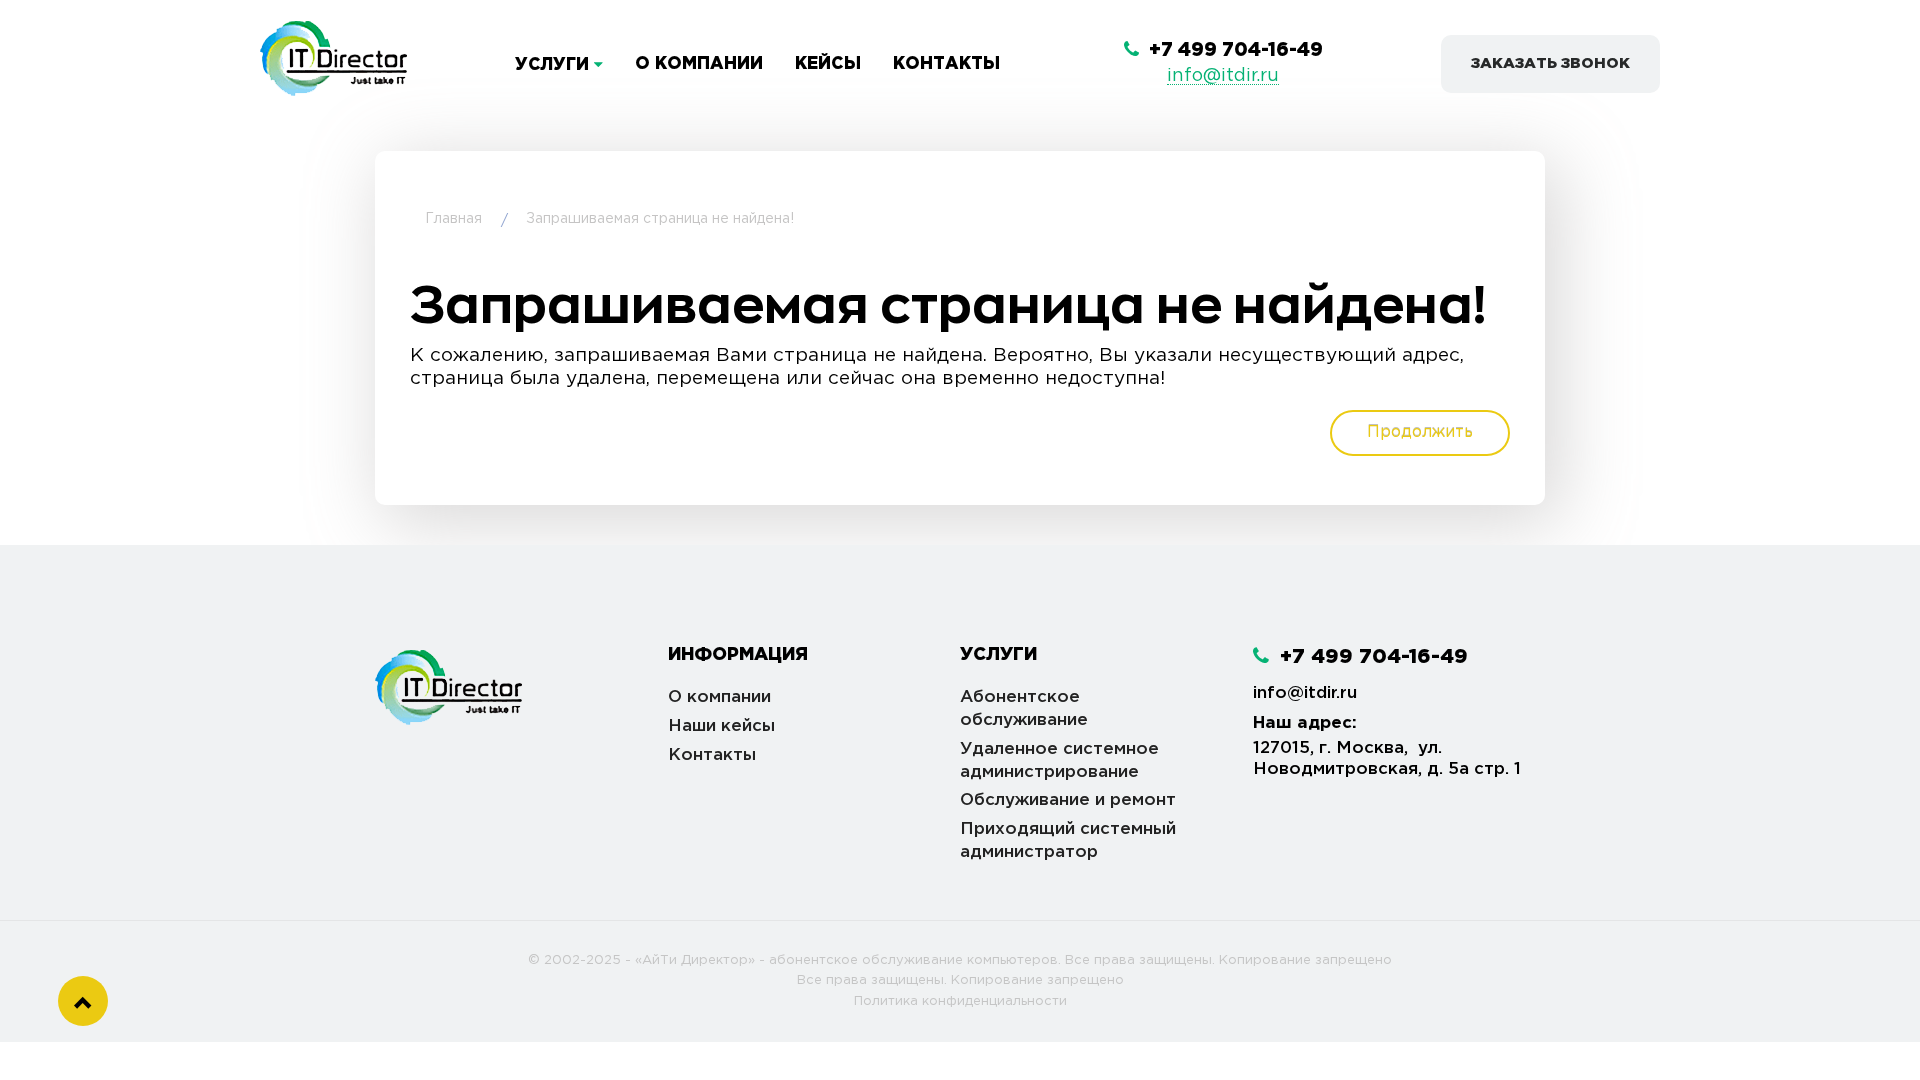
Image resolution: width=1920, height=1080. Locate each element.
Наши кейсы (721, 726)
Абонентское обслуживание (1024, 709)
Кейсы (828, 64)
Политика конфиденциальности (960, 1001)
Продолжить (1420, 432)
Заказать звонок (1550, 63)
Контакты (946, 64)
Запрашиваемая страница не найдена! (660, 219)
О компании (699, 64)
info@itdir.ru (1223, 76)
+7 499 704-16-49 (1233, 50)
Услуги (554, 65)
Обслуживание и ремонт (1068, 800)
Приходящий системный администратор (1068, 841)
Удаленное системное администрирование (1059, 761)
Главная (453, 219)
